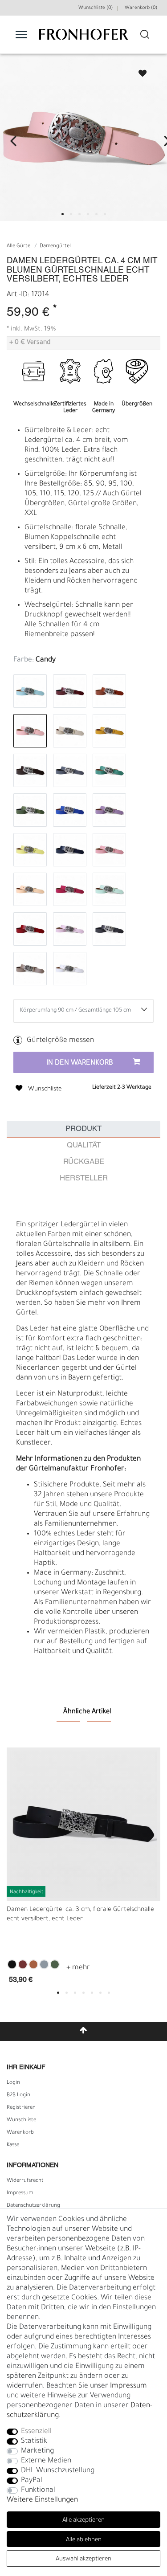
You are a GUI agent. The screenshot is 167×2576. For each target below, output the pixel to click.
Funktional (38, 2490)
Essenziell (36, 2432)
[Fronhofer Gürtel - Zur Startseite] (84, 39)
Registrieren (21, 2108)
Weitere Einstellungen (42, 2500)
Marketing (37, 2451)
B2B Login (18, 2095)
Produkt (83, 1129)
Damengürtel (55, 247)
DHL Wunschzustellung (58, 2471)
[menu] (21, 34)
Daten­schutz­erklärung (33, 2206)
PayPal (32, 2481)
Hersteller (84, 1178)
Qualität (84, 1145)
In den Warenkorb (80, 1063)
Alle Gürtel (19, 247)
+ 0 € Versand (30, 343)
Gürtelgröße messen (60, 1041)
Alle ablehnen (84, 2540)
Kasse (13, 2145)
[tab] (83, 1129)
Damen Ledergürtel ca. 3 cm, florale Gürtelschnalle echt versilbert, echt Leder (80, 1915)
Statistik (34, 2441)
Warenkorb (20, 2133)
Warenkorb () (141, 8)
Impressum (20, 2193)
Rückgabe (84, 1162)
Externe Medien (46, 2461)
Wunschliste (138, 71)
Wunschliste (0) (96, 8)
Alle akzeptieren (83, 2521)
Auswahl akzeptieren (83, 2559)
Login (13, 2083)
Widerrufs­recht (25, 2181)
